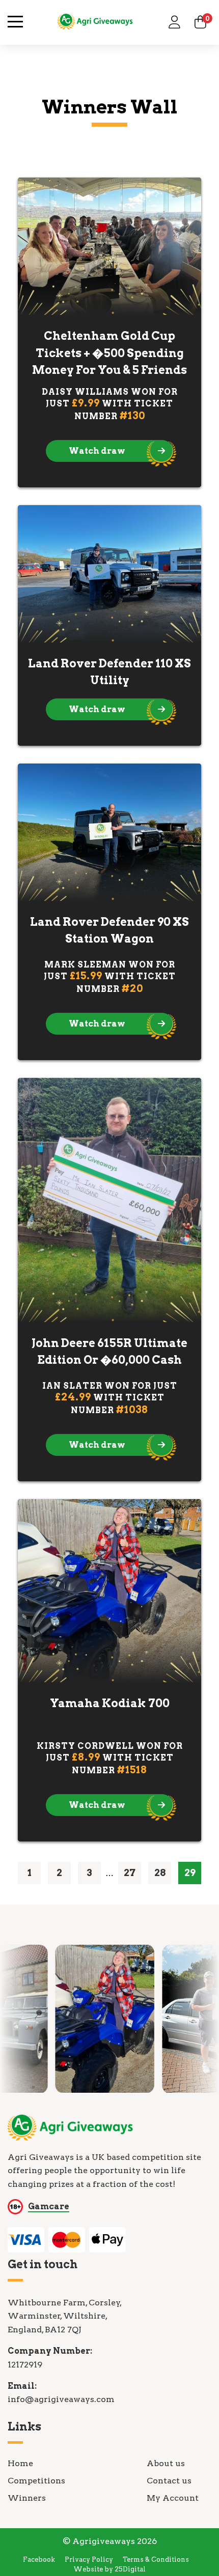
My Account (173, 2498)
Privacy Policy (89, 2559)
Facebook (39, 2559)
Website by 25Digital (109, 2569)
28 (160, 1873)
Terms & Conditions (156, 2559)
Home (20, 2463)
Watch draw (97, 451)
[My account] (174, 22)
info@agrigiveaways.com (61, 2399)
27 (130, 1873)
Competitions (36, 2481)
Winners (27, 2498)
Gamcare (49, 2206)
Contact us (169, 2481)
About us (166, 2463)
